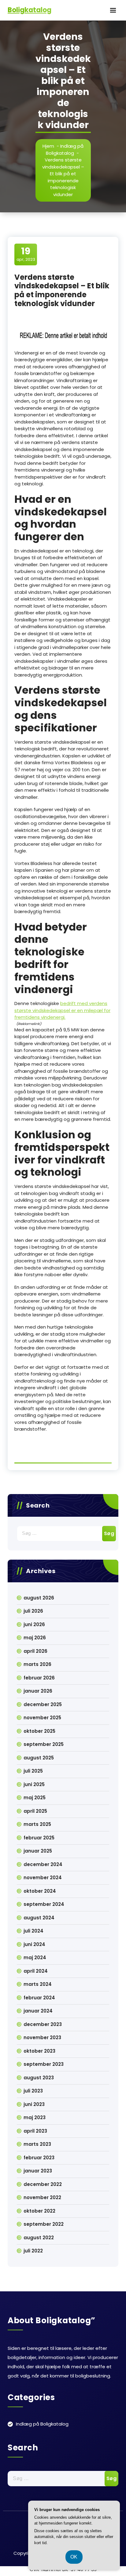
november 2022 (42, 2197)
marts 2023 (37, 2144)
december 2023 (43, 2024)
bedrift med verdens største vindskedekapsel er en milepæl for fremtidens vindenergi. (62, 1010)
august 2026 (39, 1598)
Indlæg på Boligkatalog (65, 150)
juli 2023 (33, 2091)
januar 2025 (38, 1851)
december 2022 (43, 2184)
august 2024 (39, 1918)
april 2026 (35, 1651)
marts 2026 (37, 1664)
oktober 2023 (39, 2051)
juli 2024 (33, 1931)
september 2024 (44, 1904)
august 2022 (39, 2238)
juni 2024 (34, 1944)
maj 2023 (35, 2117)
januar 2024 (38, 2011)
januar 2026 (38, 1691)
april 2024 (36, 1971)
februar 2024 (39, 1998)
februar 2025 (39, 1838)
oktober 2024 (40, 1891)
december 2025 (43, 1704)
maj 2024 (35, 1958)
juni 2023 (34, 2104)
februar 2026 (39, 1678)
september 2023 (44, 2064)
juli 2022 (33, 2251)
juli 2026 (33, 1611)
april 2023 (35, 2131)
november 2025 (42, 1718)
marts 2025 (37, 1824)
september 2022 (44, 2224)
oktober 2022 (39, 2211)
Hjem (48, 146)
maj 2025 (35, 1798)
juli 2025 (33, 1771)
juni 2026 (34, 1624)
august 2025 (39, 1758)
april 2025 (35, 1811)
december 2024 (43, 1864)
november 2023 (42, 2037)
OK (74, 2557)
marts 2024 (38, 1984)
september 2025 (44, 1744)
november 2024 (43, 1878)
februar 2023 (39, 2158)
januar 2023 (38, 2171)
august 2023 (39, 2078)
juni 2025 (34, 1784)
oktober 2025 (39, 1731)
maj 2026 (35, 1638)
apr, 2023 (26, 254)
